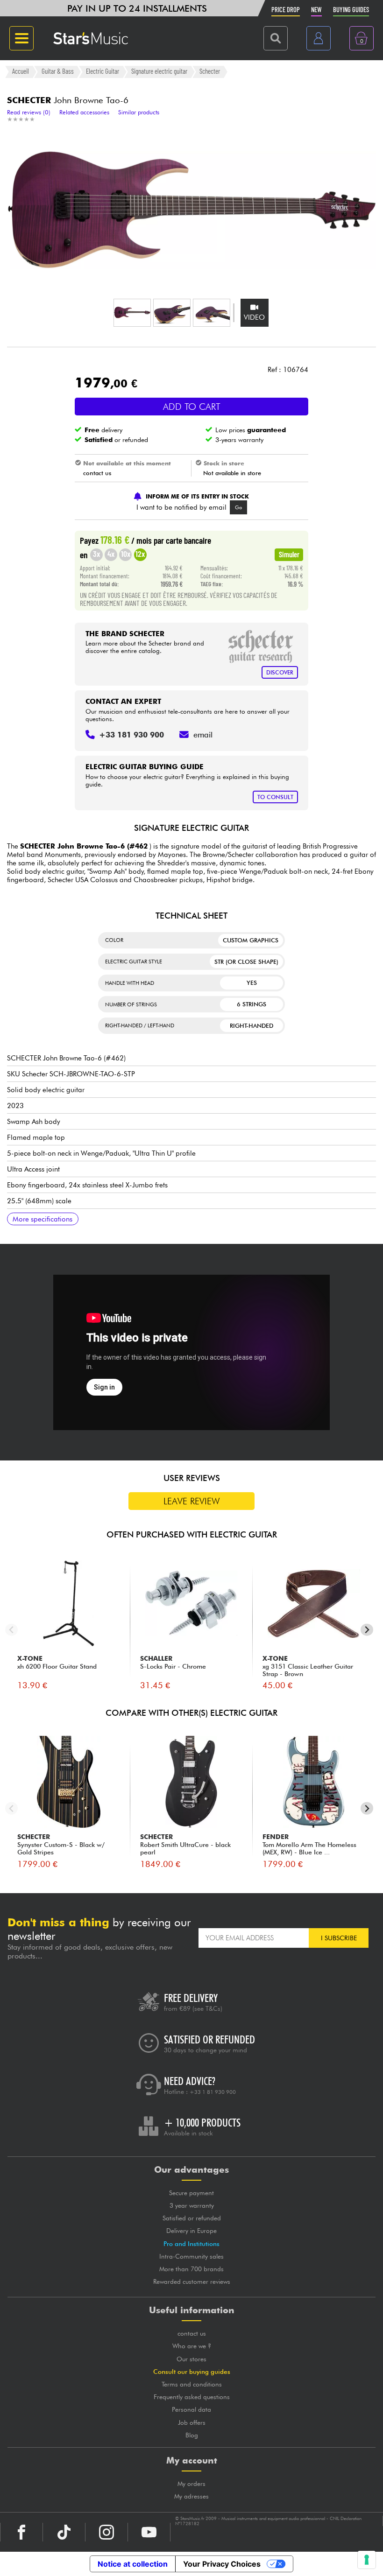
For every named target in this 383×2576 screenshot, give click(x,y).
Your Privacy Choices (222, 2564)
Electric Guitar (103, 71)
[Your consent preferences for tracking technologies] (367, 2560)
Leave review (192, 1501)
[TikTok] (64, 2532)
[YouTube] (149, 2532)
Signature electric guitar (159, 71)
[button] (132, 313)
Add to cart (192, 407)
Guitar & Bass (58, 71)
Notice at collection (133, 2564)
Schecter (210, 71)
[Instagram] (106, 2532)
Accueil (21, 71)
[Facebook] (21, 2532)
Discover (280, 672)
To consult (275, 797)
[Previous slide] (11, 1630)
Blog (192, 2435)
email (203, 735)
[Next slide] (367, 1630)
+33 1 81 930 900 (213, 2092)
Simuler (289, 554)
